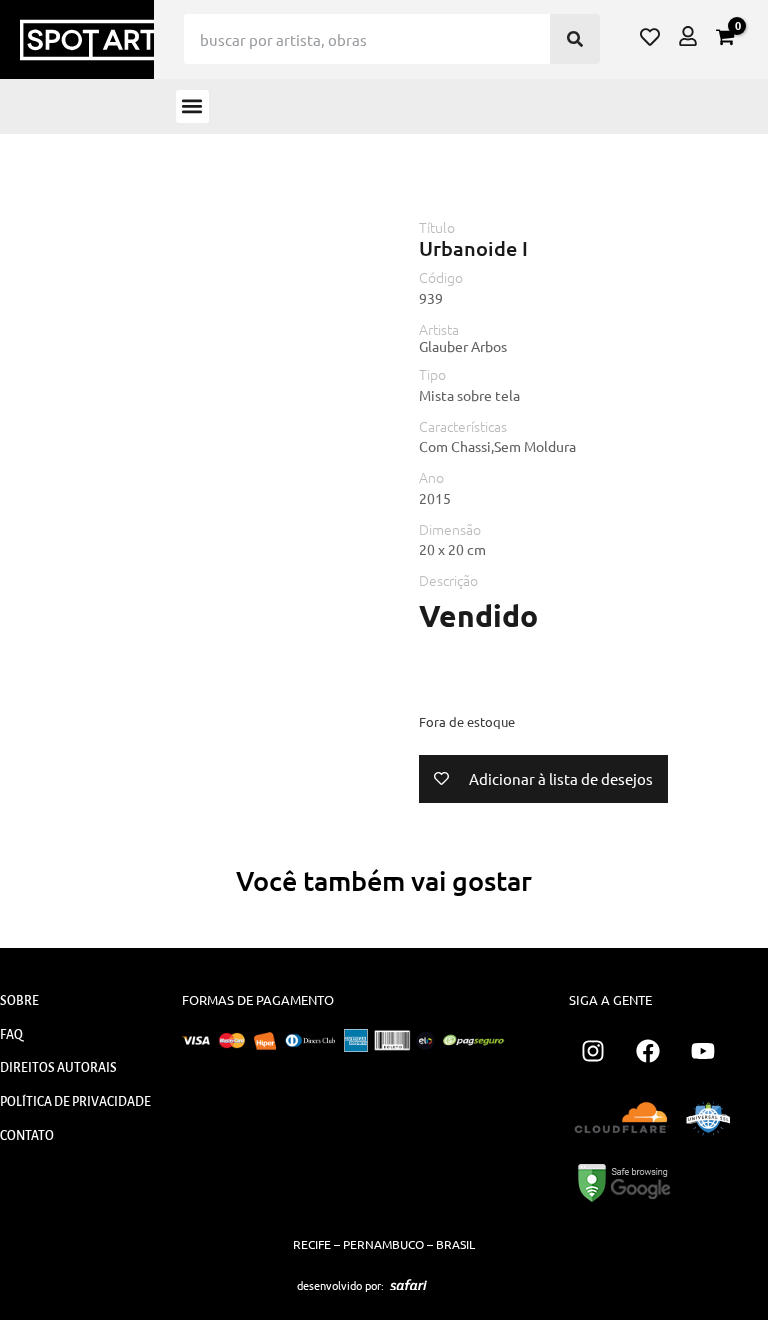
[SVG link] (408, 1285)
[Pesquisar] (575, 39)
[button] (192, 106)
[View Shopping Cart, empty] (725, 37)
